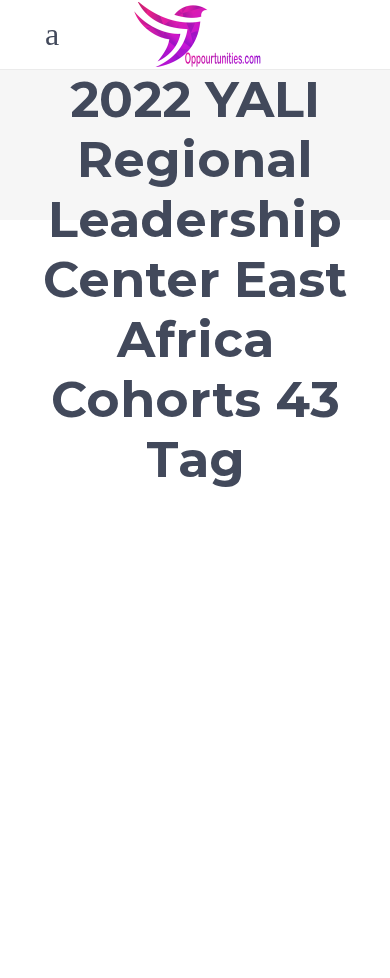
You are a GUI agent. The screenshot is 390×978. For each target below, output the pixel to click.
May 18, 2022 (90, 598)
